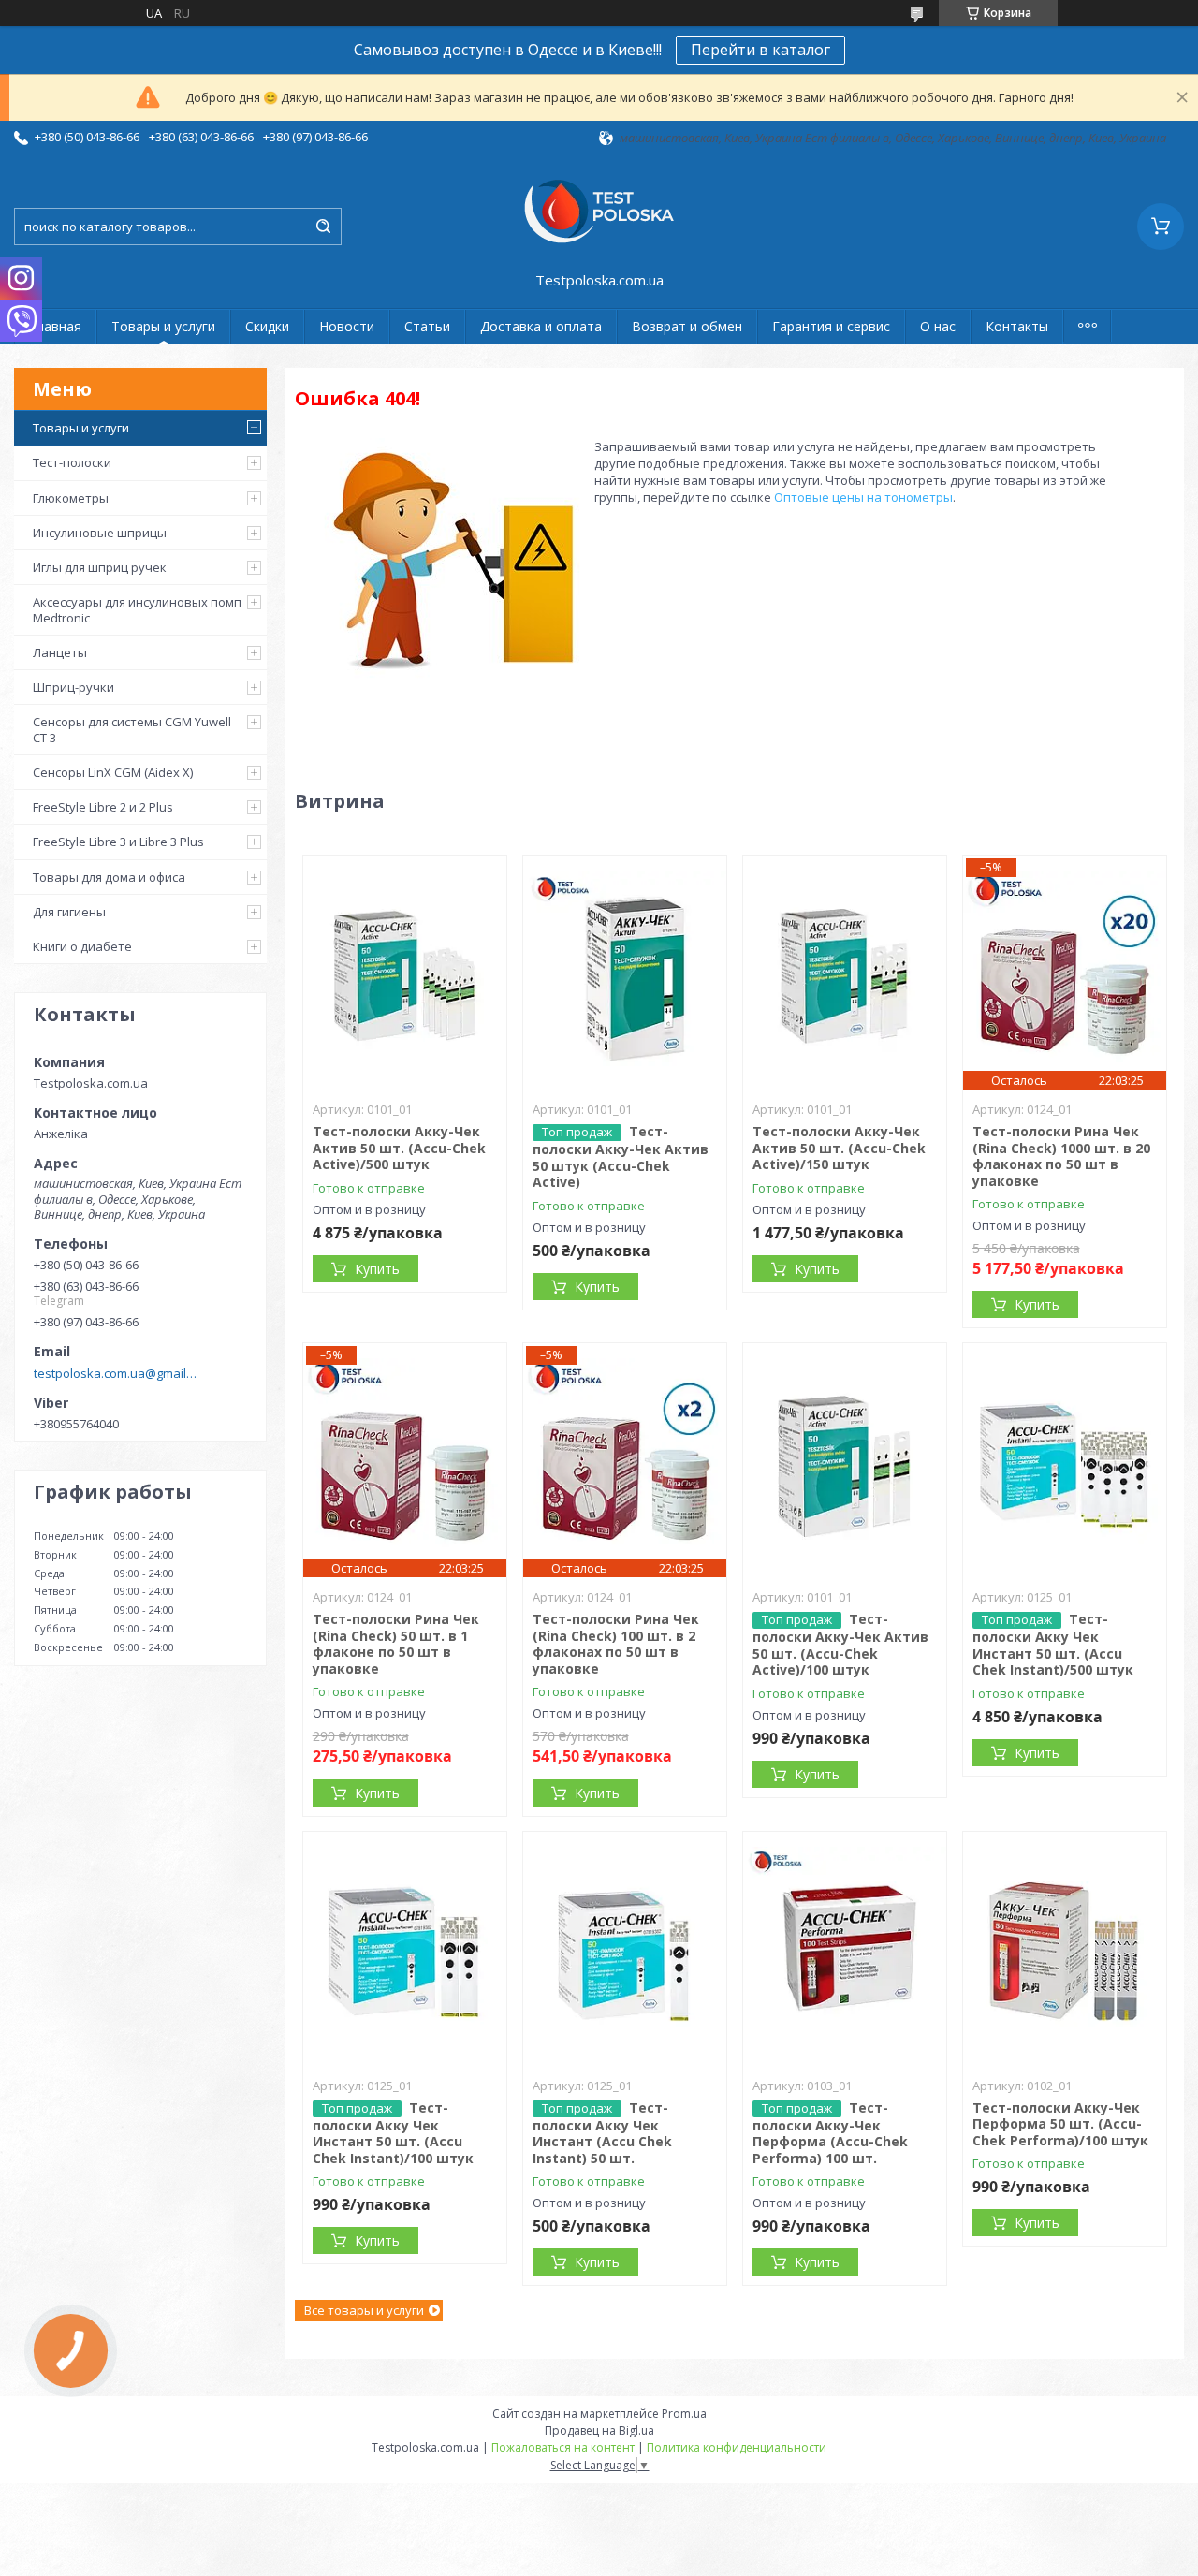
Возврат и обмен (687, 326)
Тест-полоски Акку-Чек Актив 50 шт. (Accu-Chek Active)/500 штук (399, 1148)
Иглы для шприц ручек (100, 567)
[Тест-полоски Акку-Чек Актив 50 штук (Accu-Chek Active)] (625, 973)
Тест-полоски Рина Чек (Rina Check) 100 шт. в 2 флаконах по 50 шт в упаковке (616, 1644)
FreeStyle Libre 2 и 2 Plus (103, 807)
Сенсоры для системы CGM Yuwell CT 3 (132, 729)
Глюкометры (71, 498)
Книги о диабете (82, 946)
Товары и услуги (163, 326)
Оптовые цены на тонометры (863, 497)
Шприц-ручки (73, 687)
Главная (55, 326)
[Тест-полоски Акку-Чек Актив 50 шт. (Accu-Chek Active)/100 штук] (845, 1460)
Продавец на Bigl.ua (599, 2430)
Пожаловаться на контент (563, 2447)
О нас (938, 326)
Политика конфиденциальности (737, 2447)
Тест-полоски (72, 462)
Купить (377, 1269)
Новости (347, 326)
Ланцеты (60, 652)
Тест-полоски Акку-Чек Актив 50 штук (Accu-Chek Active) (621, 1156)
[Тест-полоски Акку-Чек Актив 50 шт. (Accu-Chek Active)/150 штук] (845, 973)
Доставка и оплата (541, 326)
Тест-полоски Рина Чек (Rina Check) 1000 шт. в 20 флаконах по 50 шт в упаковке (1061, 1156)
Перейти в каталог (760, 50)
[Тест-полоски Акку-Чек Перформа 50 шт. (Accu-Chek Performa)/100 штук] (1065, 1949)
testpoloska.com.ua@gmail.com (116, 1373)
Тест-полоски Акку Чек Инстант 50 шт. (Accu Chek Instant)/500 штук (1053, 1644)
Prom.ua (684, 2414)
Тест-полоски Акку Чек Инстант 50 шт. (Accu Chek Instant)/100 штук (393, 2133)
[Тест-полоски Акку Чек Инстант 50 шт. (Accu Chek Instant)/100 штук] (405, 1949)
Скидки (267, 326)
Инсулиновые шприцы (100, 533)
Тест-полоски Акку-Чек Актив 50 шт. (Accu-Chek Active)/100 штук (840, 1644)
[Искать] (323, 227)
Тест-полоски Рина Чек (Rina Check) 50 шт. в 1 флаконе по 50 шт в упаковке (396, 1644)
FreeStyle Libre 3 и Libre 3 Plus (118, 842)
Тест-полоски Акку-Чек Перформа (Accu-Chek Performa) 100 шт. (830, 2133)
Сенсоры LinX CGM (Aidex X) (113, 772)
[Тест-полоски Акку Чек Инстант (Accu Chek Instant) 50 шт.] (625, 1949)
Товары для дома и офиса (109, 877)
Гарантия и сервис (831, 326)
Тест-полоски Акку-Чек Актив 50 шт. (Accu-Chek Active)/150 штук (839, 1148)
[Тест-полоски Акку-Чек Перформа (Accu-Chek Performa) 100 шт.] (845, 1949)
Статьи (427, 326)
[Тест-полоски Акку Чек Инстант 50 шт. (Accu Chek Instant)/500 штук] (1065, 1460)
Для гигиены (69, 912)
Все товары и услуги (364, 2310)
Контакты (1017, 326)
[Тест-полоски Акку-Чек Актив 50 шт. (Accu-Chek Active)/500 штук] (405, 973)
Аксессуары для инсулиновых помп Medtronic (137, 609)
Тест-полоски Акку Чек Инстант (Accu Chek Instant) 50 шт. (602, 2133)
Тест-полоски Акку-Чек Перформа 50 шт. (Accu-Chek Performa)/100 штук (1060, 2124)
